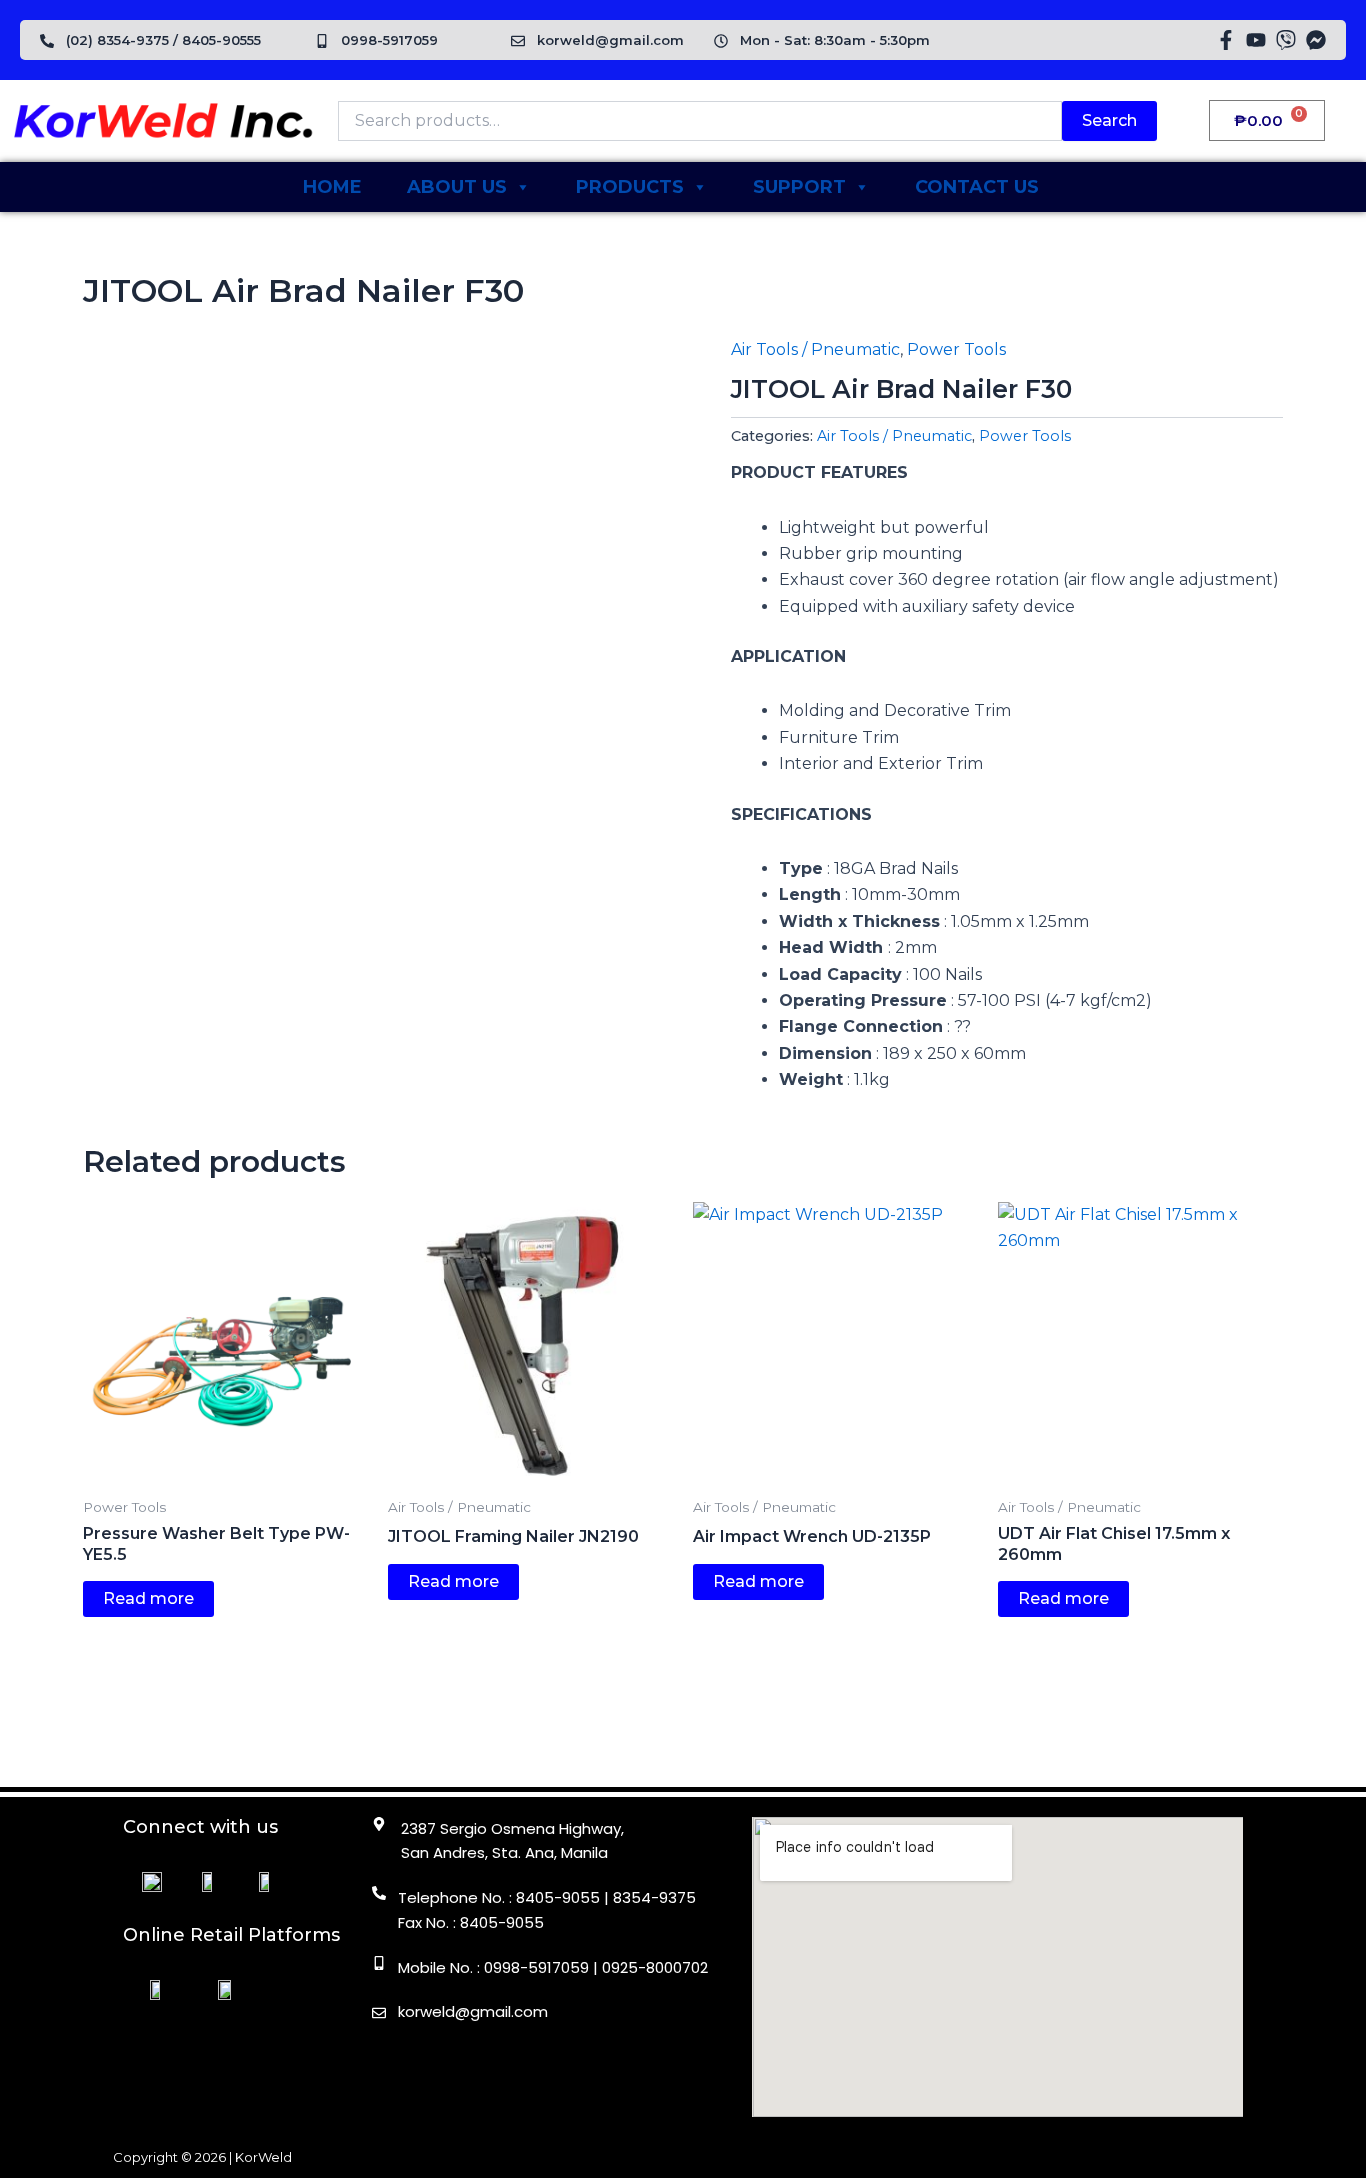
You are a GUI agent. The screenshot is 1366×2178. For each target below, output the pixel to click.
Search (1109, 120)
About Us (457, 187)
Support (799, 187)
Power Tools (956, 349)
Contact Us (977, 187)
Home (332, 187)
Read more (148, 1598)
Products (630, 187)
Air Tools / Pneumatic (815, 349)
